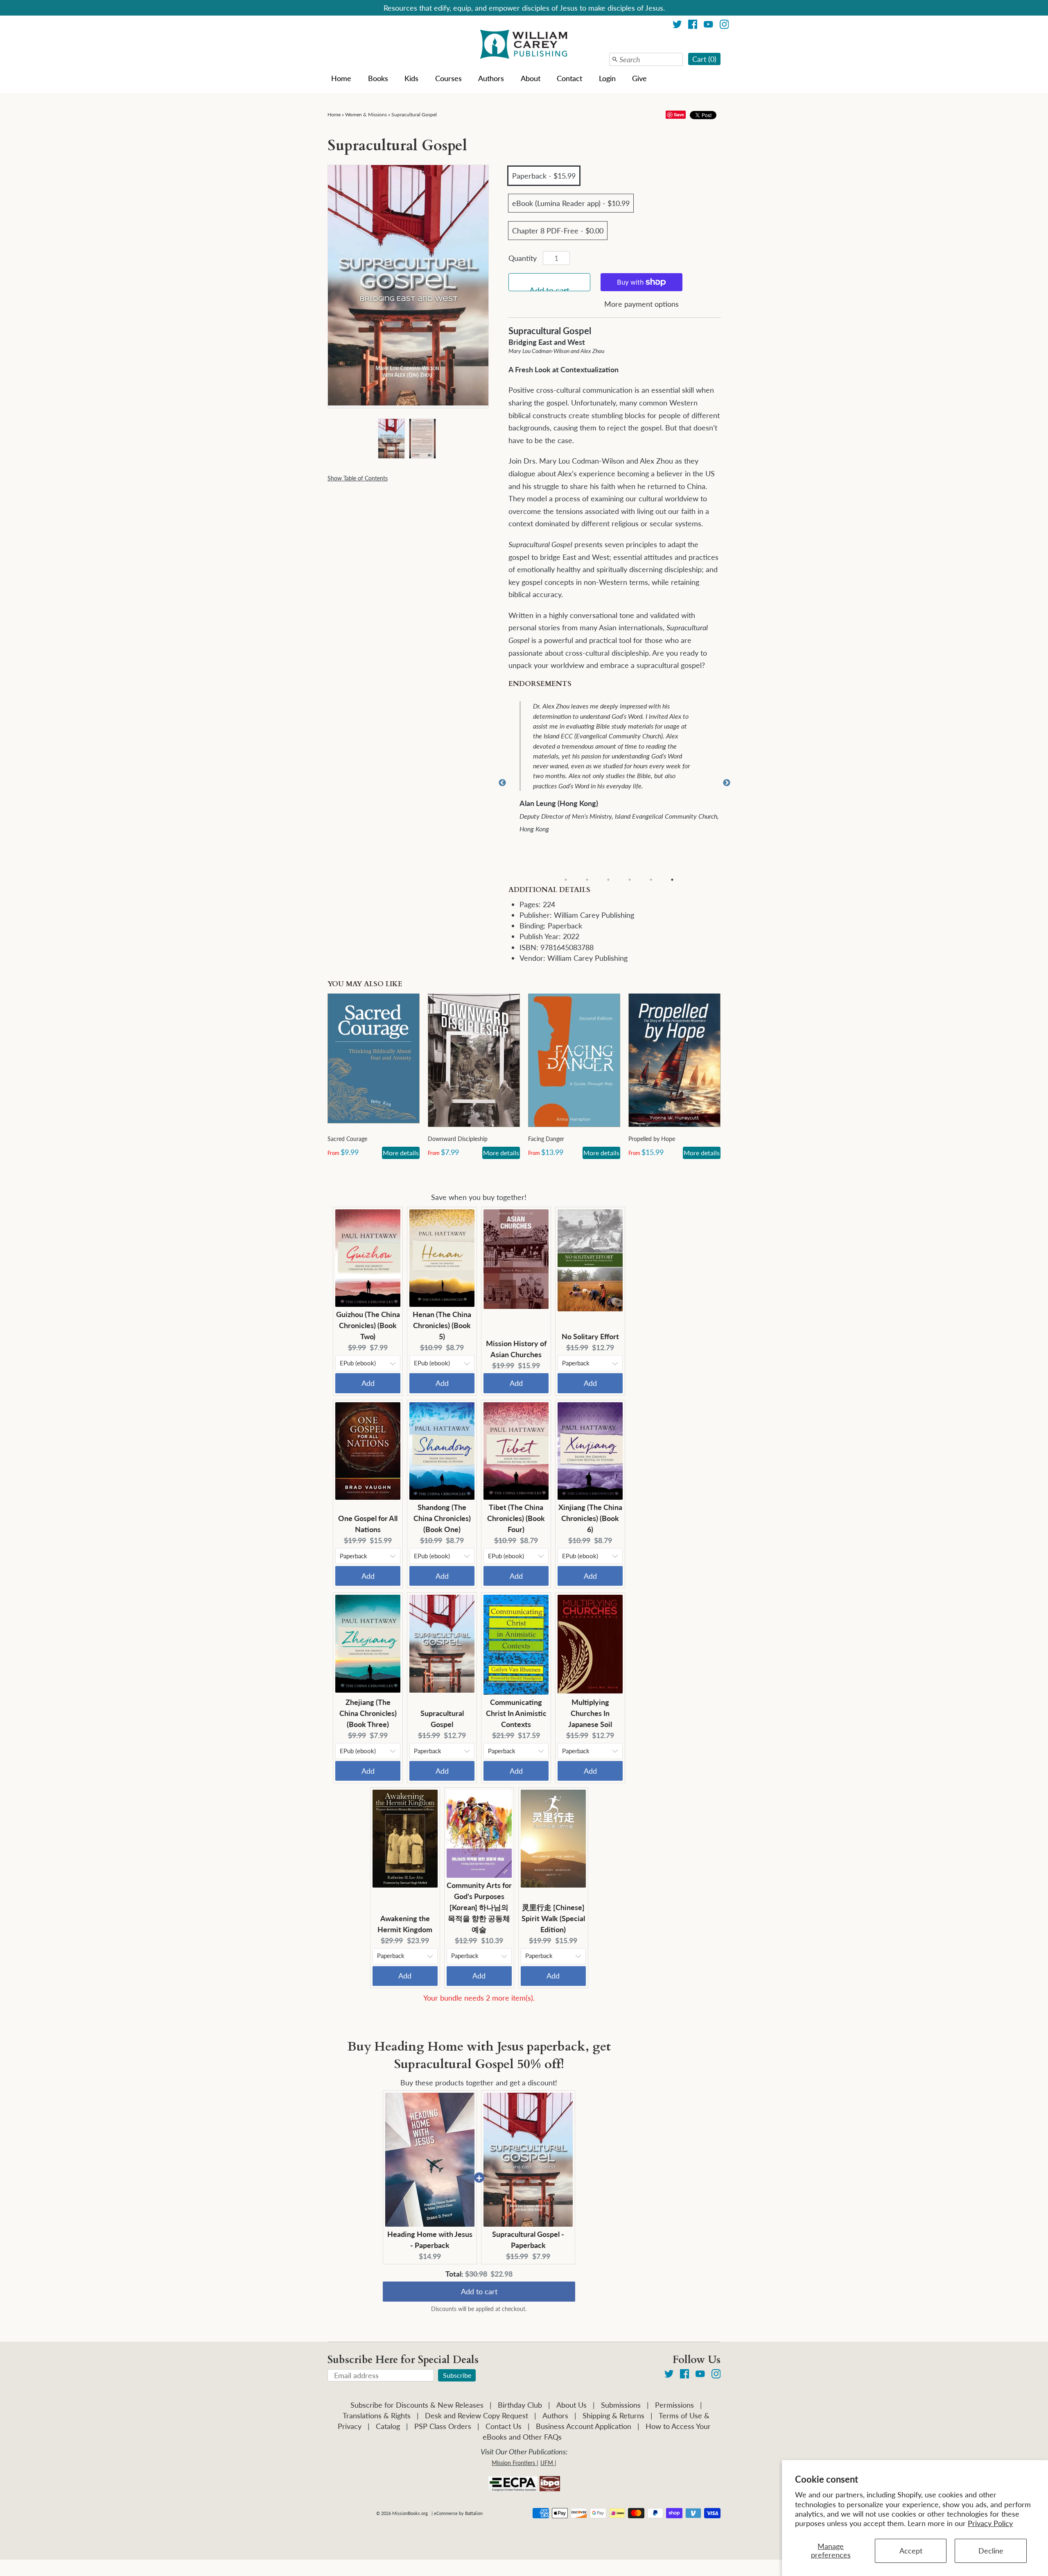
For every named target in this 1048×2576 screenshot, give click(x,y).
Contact (569, 78)
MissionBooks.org (410, 2513)
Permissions (674, 2405)
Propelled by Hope (652, 1139)
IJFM (547, 2463)
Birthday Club (520, 2405)
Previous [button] (502, 783)
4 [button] (630, 880)
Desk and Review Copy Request (477, 2415)
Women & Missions (366, 114)
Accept (911, 2551)
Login (607, 78)
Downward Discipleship (458, 1139)
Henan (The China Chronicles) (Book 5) (442, 1325)
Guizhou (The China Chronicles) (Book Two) (368, 1325)
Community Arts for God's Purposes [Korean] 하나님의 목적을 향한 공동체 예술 (479, 1907)
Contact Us (504, 2426)
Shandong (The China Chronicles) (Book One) (442, 1518)
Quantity (523, 258)
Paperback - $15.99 (544, 176)
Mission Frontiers (513, 2463)
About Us (571, 2405)
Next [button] (727, 783)
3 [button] (608, 880)
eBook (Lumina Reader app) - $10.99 (571, 203)
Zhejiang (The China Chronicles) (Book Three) (368, 1713)
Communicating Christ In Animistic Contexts (516, 1713)
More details (401, 1153)
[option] (620, 764)
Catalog (388, 2426)
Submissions (621, 2405)
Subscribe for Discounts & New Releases (417, 2405)
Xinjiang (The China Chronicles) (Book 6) (590, 1518)
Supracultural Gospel (414, 114)
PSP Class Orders (443, 2426)
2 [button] (587, 880)
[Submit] (615, 59)
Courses (448, 78)
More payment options (641, 304)
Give (639, 78)
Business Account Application (584, 2426)
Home (341, 78)
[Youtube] (708, 26)
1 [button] (566, 880)
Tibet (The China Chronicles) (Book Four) (516, 1518)
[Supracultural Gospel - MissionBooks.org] (391, 438)
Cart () (704, 59)
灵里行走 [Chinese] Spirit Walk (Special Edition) (553, 1918)
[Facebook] (693, 26)
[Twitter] (677, 26)
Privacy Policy (990, 2523)
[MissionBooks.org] (524, 45)
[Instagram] (724, 26)
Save (679, 114)
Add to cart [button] (479, 2284)
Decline (991, 2551)
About (531, 78)
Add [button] (368, 1383)
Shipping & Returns (613, 2415)
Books (378, 78)
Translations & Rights (377, 2415)
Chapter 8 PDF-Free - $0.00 (558, 231)
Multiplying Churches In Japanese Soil (590, 1713)
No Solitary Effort (590, 1336)
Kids (411, 78)
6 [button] (672, 880)
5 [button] (651, 880)
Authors (491, 78)
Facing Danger (546, 1139)
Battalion (474, 2513)
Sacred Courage (347, 1139)
